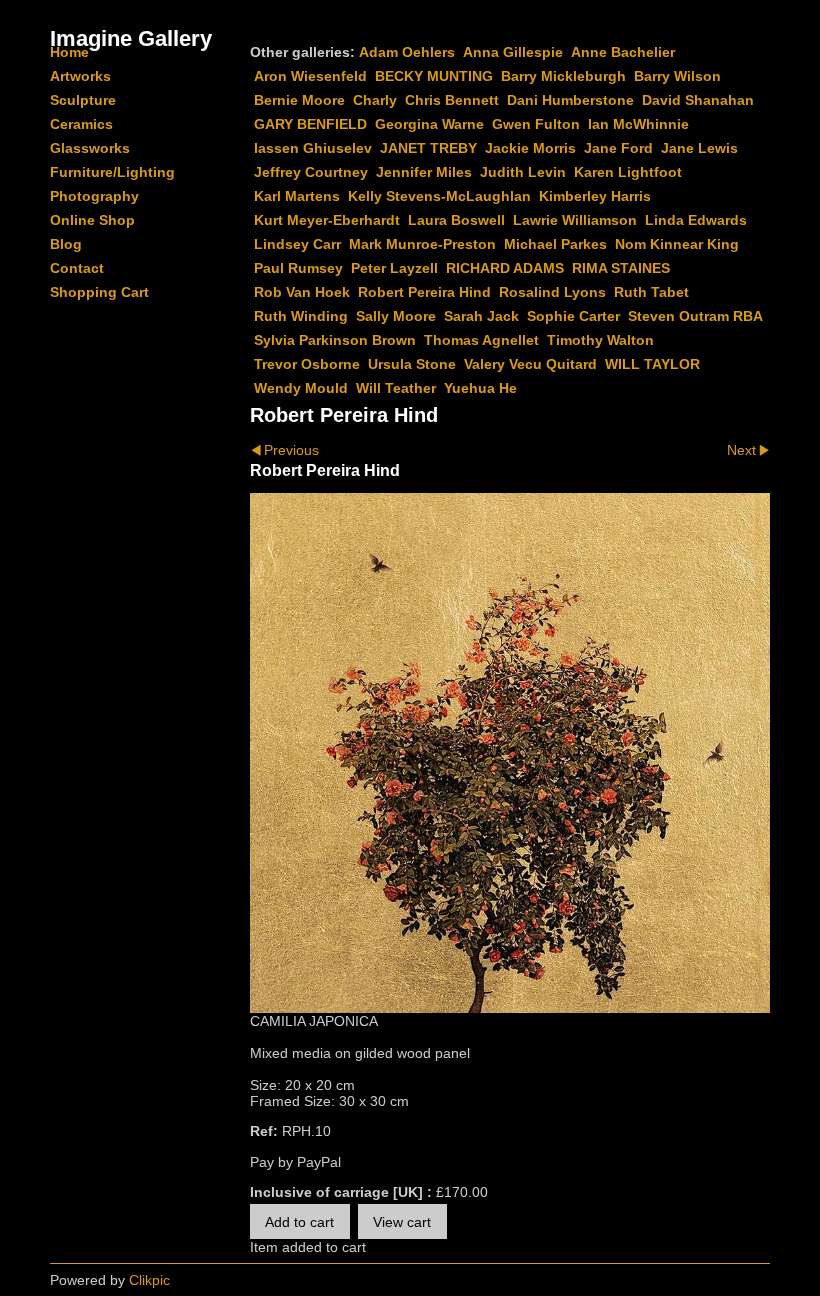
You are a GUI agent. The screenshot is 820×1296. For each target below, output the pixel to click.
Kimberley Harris (595, 196)
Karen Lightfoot (628, 172)
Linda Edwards (696, 220)
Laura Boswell (456, 220)
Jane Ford (618, 148)
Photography (94, 196)
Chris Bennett (452, 100)
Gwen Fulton (536, 124)
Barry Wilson (677, 76)
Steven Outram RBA (695, 316)
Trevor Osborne (307, 364)
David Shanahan (698, 100)
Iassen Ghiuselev (313, 148)
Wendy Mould (301, 388)
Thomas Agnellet (481, 340)
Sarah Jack (481, 316)
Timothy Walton (600, 340)
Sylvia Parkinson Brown (335, 340)
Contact (77, 268)
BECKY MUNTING (434, 76)
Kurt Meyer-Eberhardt (327, 220)
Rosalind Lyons (552, 292)
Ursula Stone (412, 364)
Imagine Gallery (131, 38)
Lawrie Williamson (575, 220)
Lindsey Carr (297, 244)
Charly (375, 100)
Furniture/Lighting (112, 172)
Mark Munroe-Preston (422, 244)
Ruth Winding (301, 316)
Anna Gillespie (513, 52)
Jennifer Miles (424, 172)
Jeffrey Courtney (311, 172)
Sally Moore (396, 316)
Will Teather (396, 388)
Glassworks (90, 148)
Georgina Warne (429, 124)
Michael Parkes (555, 244)
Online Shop (92, 220)
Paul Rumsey (298, 268)
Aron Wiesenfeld (310, 76)
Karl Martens (297, 196)
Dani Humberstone (570, 100)
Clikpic (149, 1280)
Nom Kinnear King (677, 244)
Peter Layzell (394, 268)
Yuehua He (480, 388)
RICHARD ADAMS (505, 268)
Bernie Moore (299, 100)
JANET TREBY (428, 148)
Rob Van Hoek (302, 292)
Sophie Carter (573, 316)
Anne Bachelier (623, 52)
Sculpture (83, 100)
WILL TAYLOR (652, 364)
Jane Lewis (699, 148)
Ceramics (81, 124)
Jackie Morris (530, 148)
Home (69, 52)
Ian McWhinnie (638, 124)
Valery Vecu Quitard (530, 364)
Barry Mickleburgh (563, 76)
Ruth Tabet (651, 292)
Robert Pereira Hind (424, 292)
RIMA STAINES (621, 268)
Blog (66, 244)
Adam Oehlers (407, 52)
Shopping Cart (99, 292)
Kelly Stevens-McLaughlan (439, 196)
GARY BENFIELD (310, 124)
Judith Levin (523, 172)
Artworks (80, 76)
